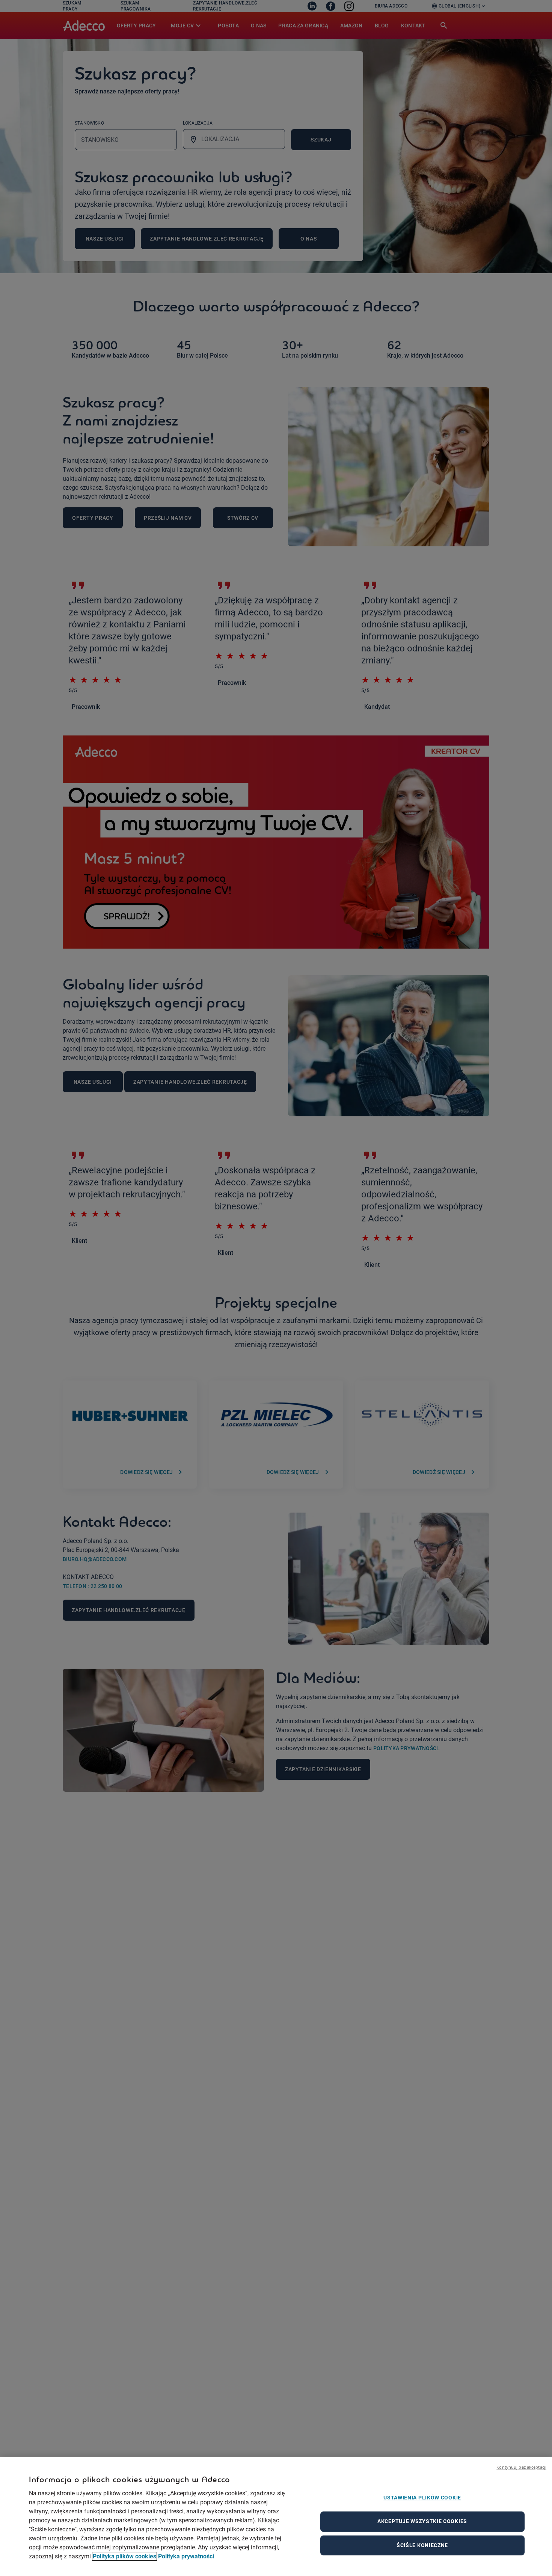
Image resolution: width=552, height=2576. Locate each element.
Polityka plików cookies (124, 2556)
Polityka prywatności (186, 2556)
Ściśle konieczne (422, 2545)
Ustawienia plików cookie (422, 2498)
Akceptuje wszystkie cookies (422, 2521)
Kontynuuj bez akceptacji (521, 2467)
